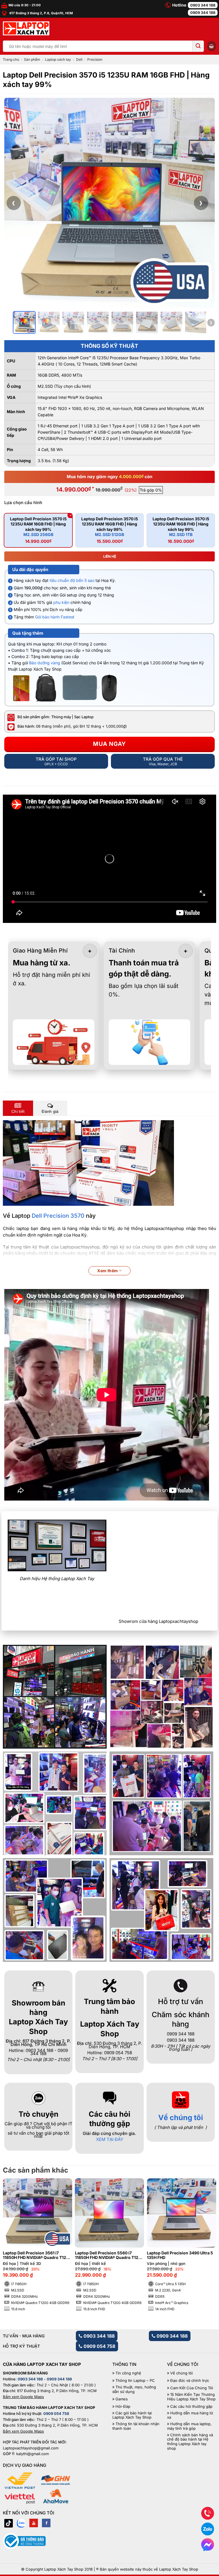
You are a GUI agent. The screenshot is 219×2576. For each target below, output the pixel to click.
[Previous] (13, 2239)
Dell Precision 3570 (58, 1216)
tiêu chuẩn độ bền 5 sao (72, 580)
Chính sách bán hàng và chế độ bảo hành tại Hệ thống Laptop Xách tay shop (190, 2442)
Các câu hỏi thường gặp (191, 2407)
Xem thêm (108, 1271)
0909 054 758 (99, 2346)
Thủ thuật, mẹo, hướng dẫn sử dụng (134, 2389)
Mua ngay (109, 744)
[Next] (206, 2239)
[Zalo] (21, 2523)
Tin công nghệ (128, 2373)
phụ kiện (61, 602)
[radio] (38, 530)
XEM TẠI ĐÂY (110, 2139)
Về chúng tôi (181, 2117)
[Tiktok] (9, 2523)
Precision (95, 59)
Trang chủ (11, 59)
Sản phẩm (32, 59)
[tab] (18, 1108)
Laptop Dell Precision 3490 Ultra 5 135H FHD (180, 2255)
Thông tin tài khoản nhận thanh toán (136, 2426)
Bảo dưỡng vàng (45, 663)
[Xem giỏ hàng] (212, 46)
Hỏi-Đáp (123, 2407)
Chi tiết (18, 1111)
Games (122, 2399)
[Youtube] (34, 2523)
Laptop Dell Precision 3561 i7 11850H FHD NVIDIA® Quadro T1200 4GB (37, 2256)
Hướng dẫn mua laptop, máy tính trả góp (189, 2426)
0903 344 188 (203, 5)
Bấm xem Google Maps (23, 2397)
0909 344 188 (203, 13)
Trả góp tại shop (56, 761)
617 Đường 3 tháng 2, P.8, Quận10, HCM (41, 13)
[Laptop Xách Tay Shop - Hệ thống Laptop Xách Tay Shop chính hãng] (26, 29)
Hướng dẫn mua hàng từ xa (190, 2415)
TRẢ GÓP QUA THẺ (163, 761)
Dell (79, 59)
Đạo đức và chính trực (190, 2381)
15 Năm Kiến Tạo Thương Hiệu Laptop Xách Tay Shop (191, 2397)
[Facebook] (46, 2523)
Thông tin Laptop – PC (135, 2381)
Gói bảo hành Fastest (55, 617)
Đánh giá (50, 1111)
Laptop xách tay (58, 59)
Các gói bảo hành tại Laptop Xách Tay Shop (132, 2415)
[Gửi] (198, 46)
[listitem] (24, 322)
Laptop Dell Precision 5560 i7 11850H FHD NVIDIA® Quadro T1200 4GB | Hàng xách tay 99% (109, 2256)
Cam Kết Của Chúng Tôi (192, 2388)
